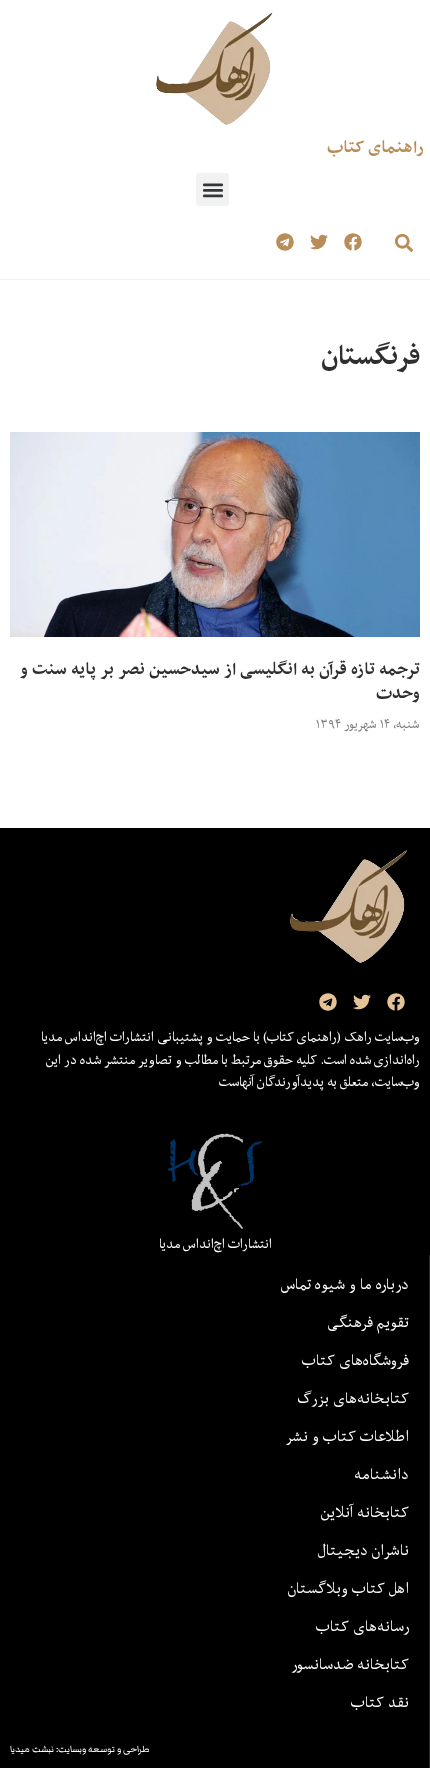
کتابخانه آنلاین (365, 1512)
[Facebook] (352, 242)
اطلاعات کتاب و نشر (347, 1436)
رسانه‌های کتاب (362, 1626)
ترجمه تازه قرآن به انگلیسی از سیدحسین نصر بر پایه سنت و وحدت (220, 681)
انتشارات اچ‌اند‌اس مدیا (215, 1244)
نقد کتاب (380, 1702)
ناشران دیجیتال (363, 1550)
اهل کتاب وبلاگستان (348, 1588)
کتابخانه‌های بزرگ (353, 1398)
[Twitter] (318, 242)
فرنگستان (370, 355)
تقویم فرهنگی (368, 1322)
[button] (212, 189)
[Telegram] (285, 242)
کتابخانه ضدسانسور (350, 1664)
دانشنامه (381, 1474)
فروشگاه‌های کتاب (355, 1360)
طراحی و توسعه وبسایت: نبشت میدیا (80, 1749)
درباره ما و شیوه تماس (345, 1284)
